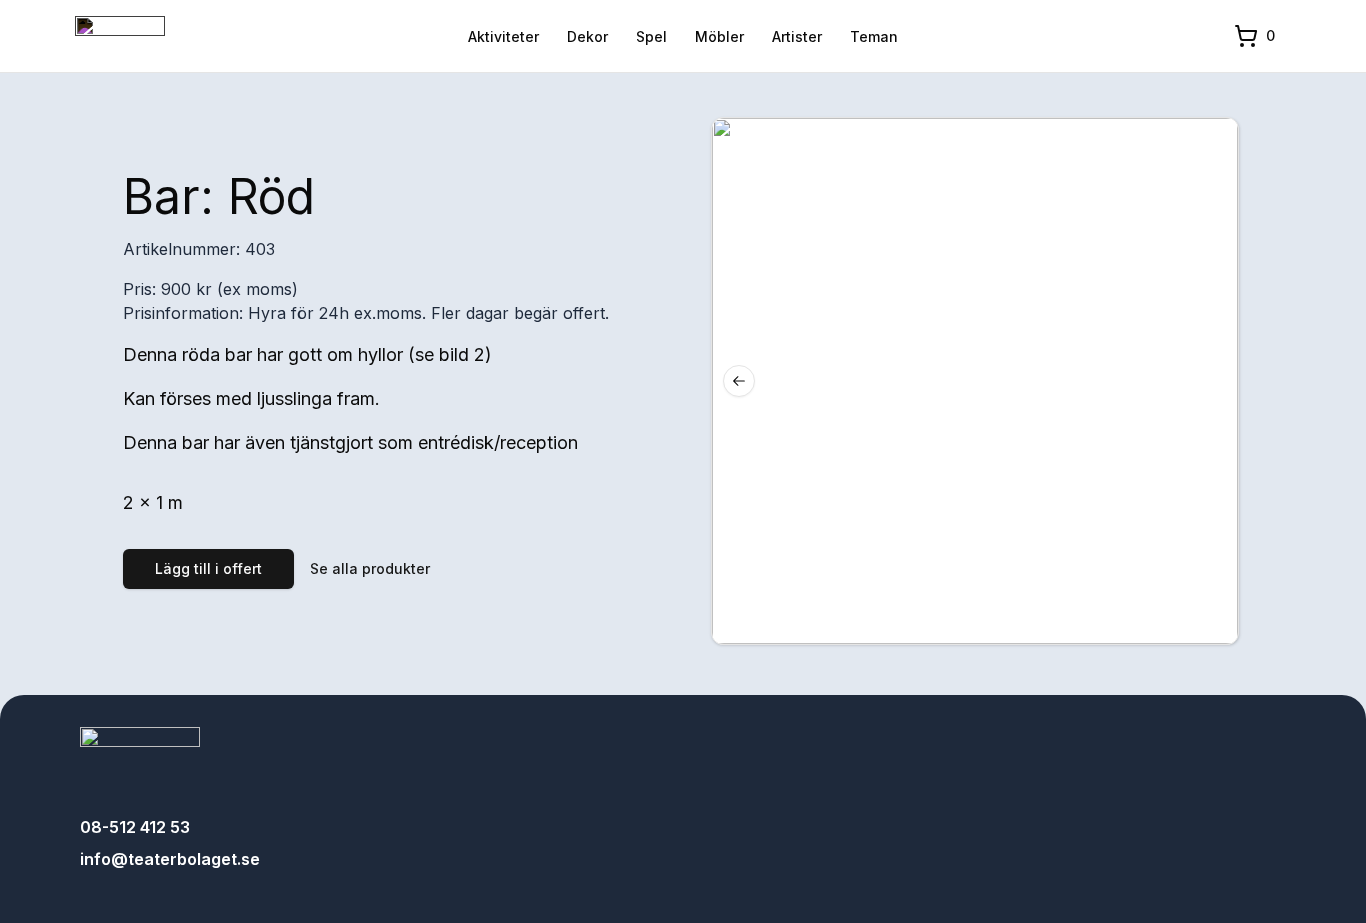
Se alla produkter (370, 568)
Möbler (719, 36)
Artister (797, 36)
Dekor (587, 36)
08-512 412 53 (135, 827)
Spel (651, 36)
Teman (874, 36)
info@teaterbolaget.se (170, 859)
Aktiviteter (503, 36)
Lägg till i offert (208, 568)
